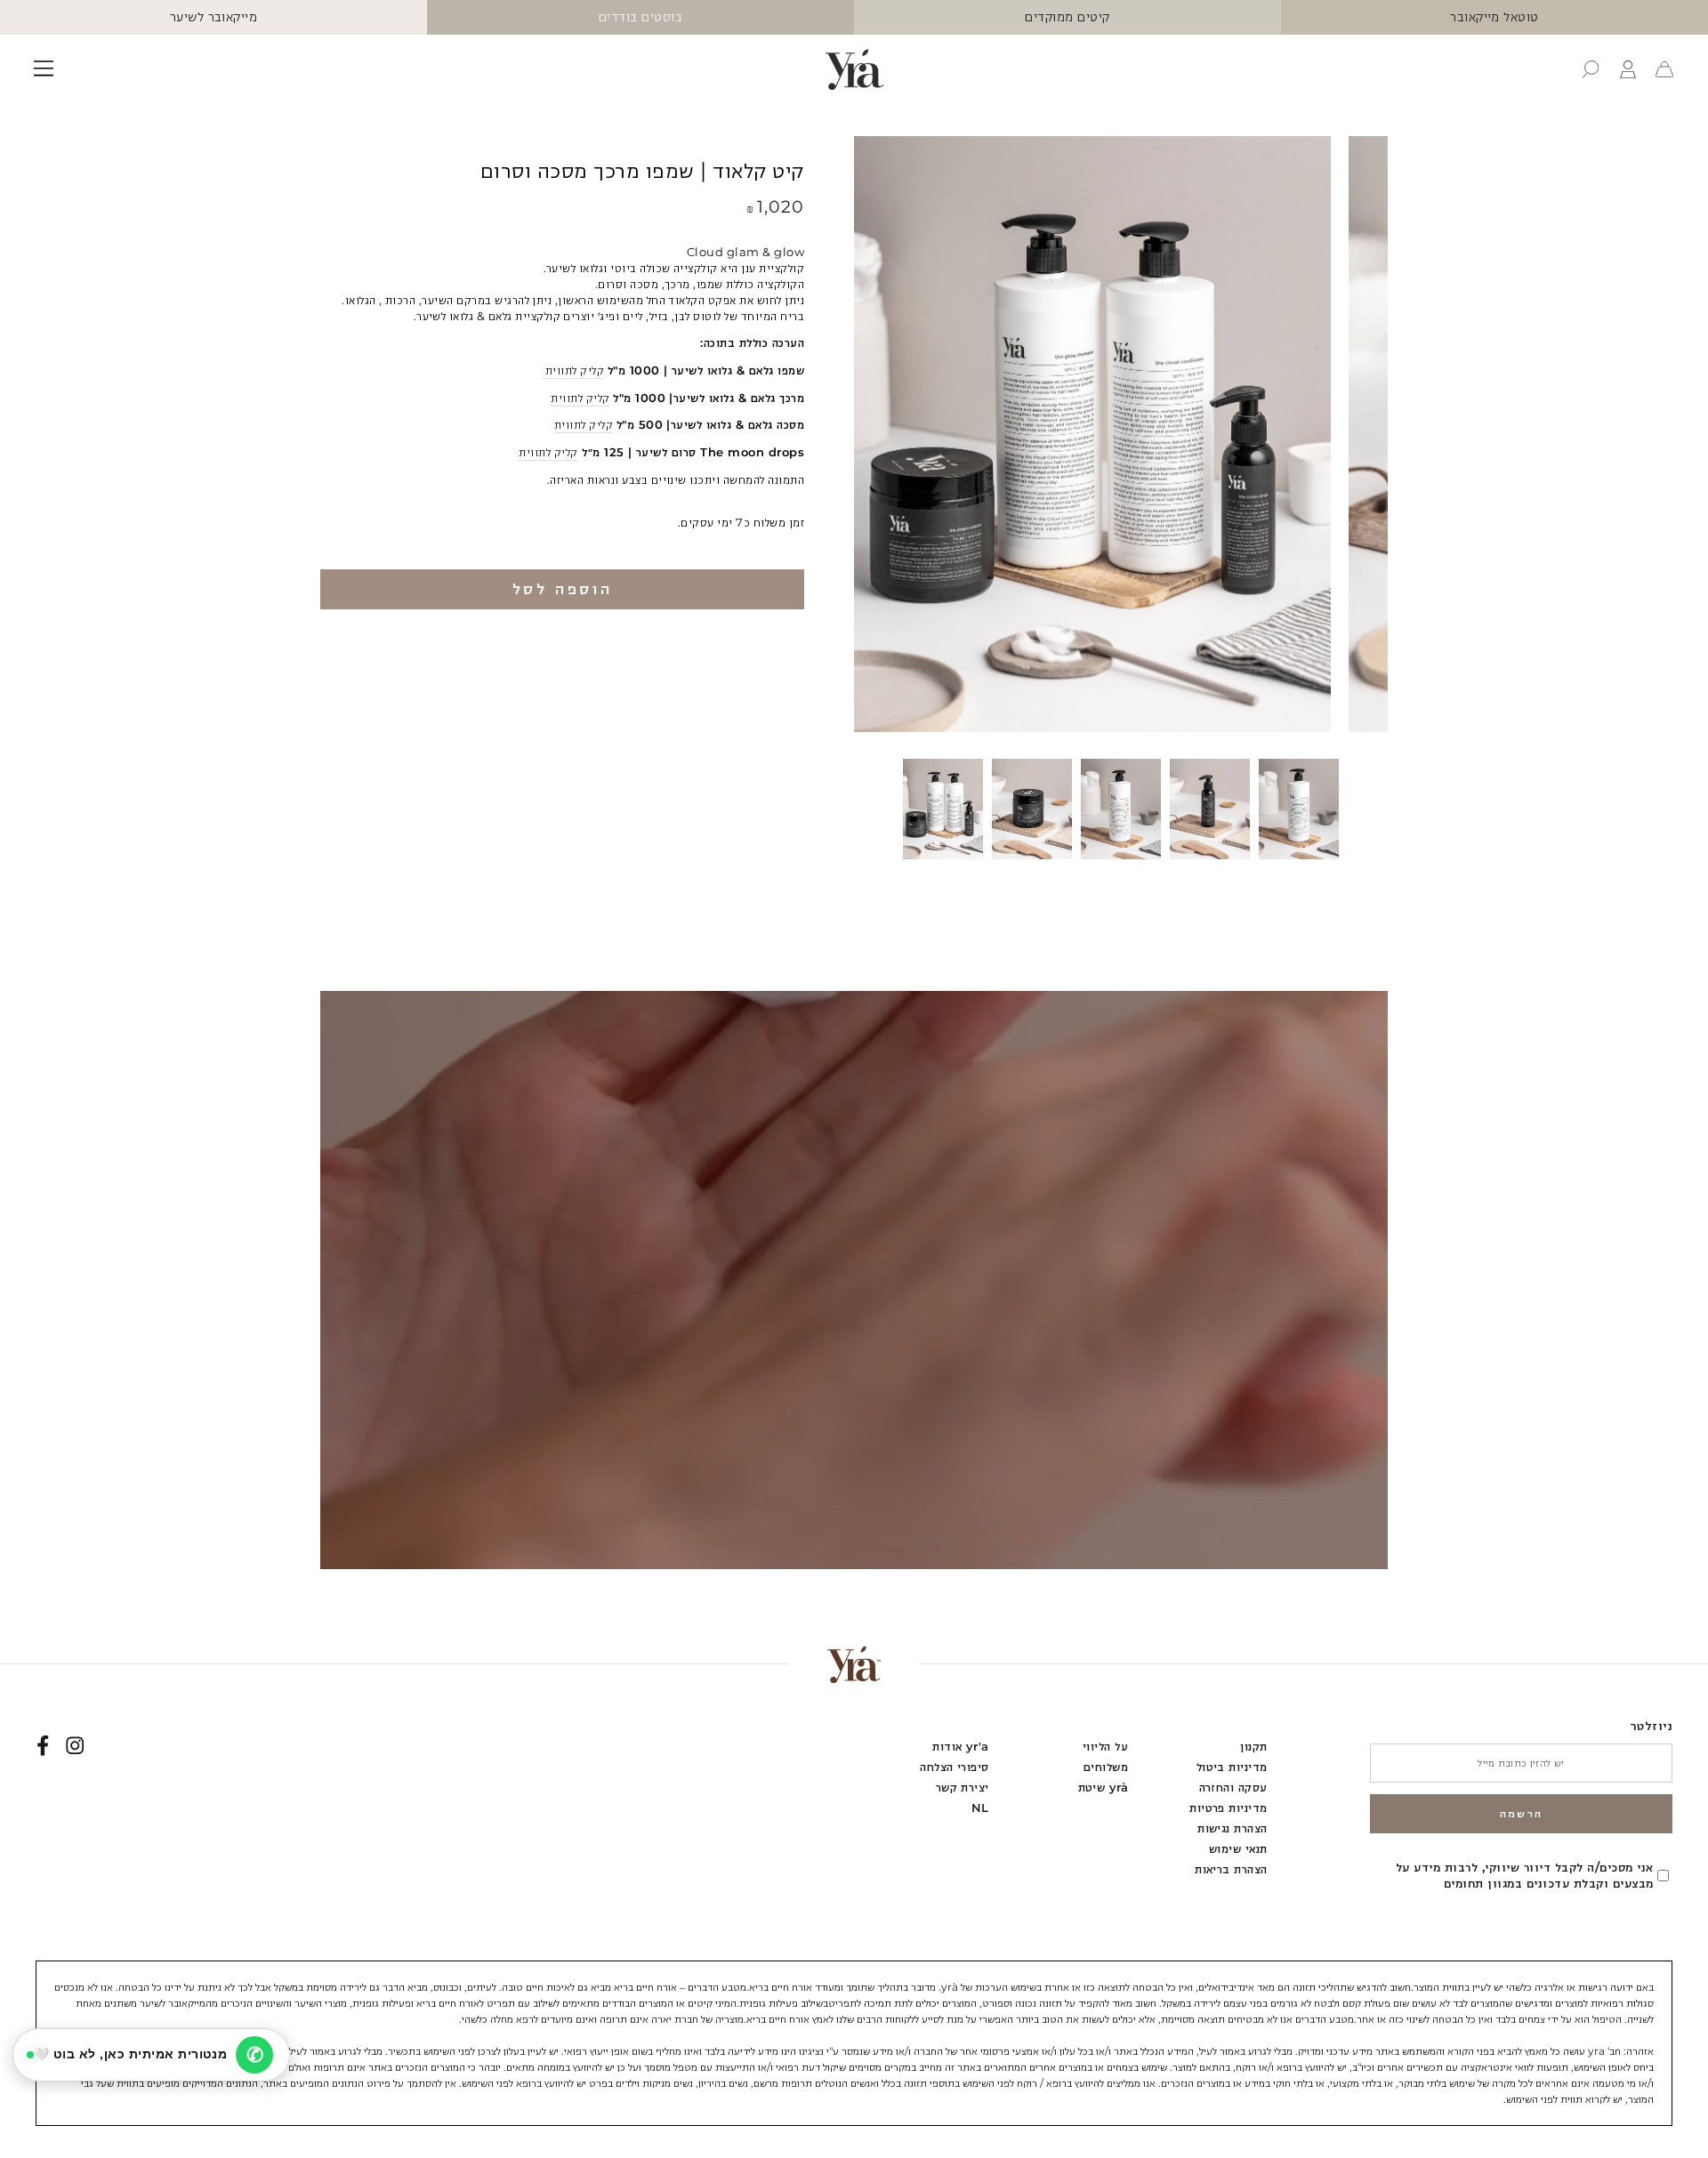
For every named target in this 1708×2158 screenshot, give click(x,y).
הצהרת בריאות (1231, 1869)
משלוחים (1106, 1767)
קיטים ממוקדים (1067, 17)
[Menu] (44, 69)
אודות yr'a (961, 1747)
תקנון (1253, 1747)
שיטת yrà (1104, 1788)
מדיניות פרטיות (1229, 1808)
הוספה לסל (562, 589)
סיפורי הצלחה (955, 1767)
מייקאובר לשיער (214, 17)
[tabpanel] (943, 809)
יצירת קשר (963, 1788)
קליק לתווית (573, 370)
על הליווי (1105, 1747)
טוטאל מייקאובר (1494, 17)
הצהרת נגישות (1233, 1828)
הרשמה (1522, 1813)
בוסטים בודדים (640, 17)
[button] (1591, 69)
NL (980, 1808)
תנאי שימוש (1238, 1849)
